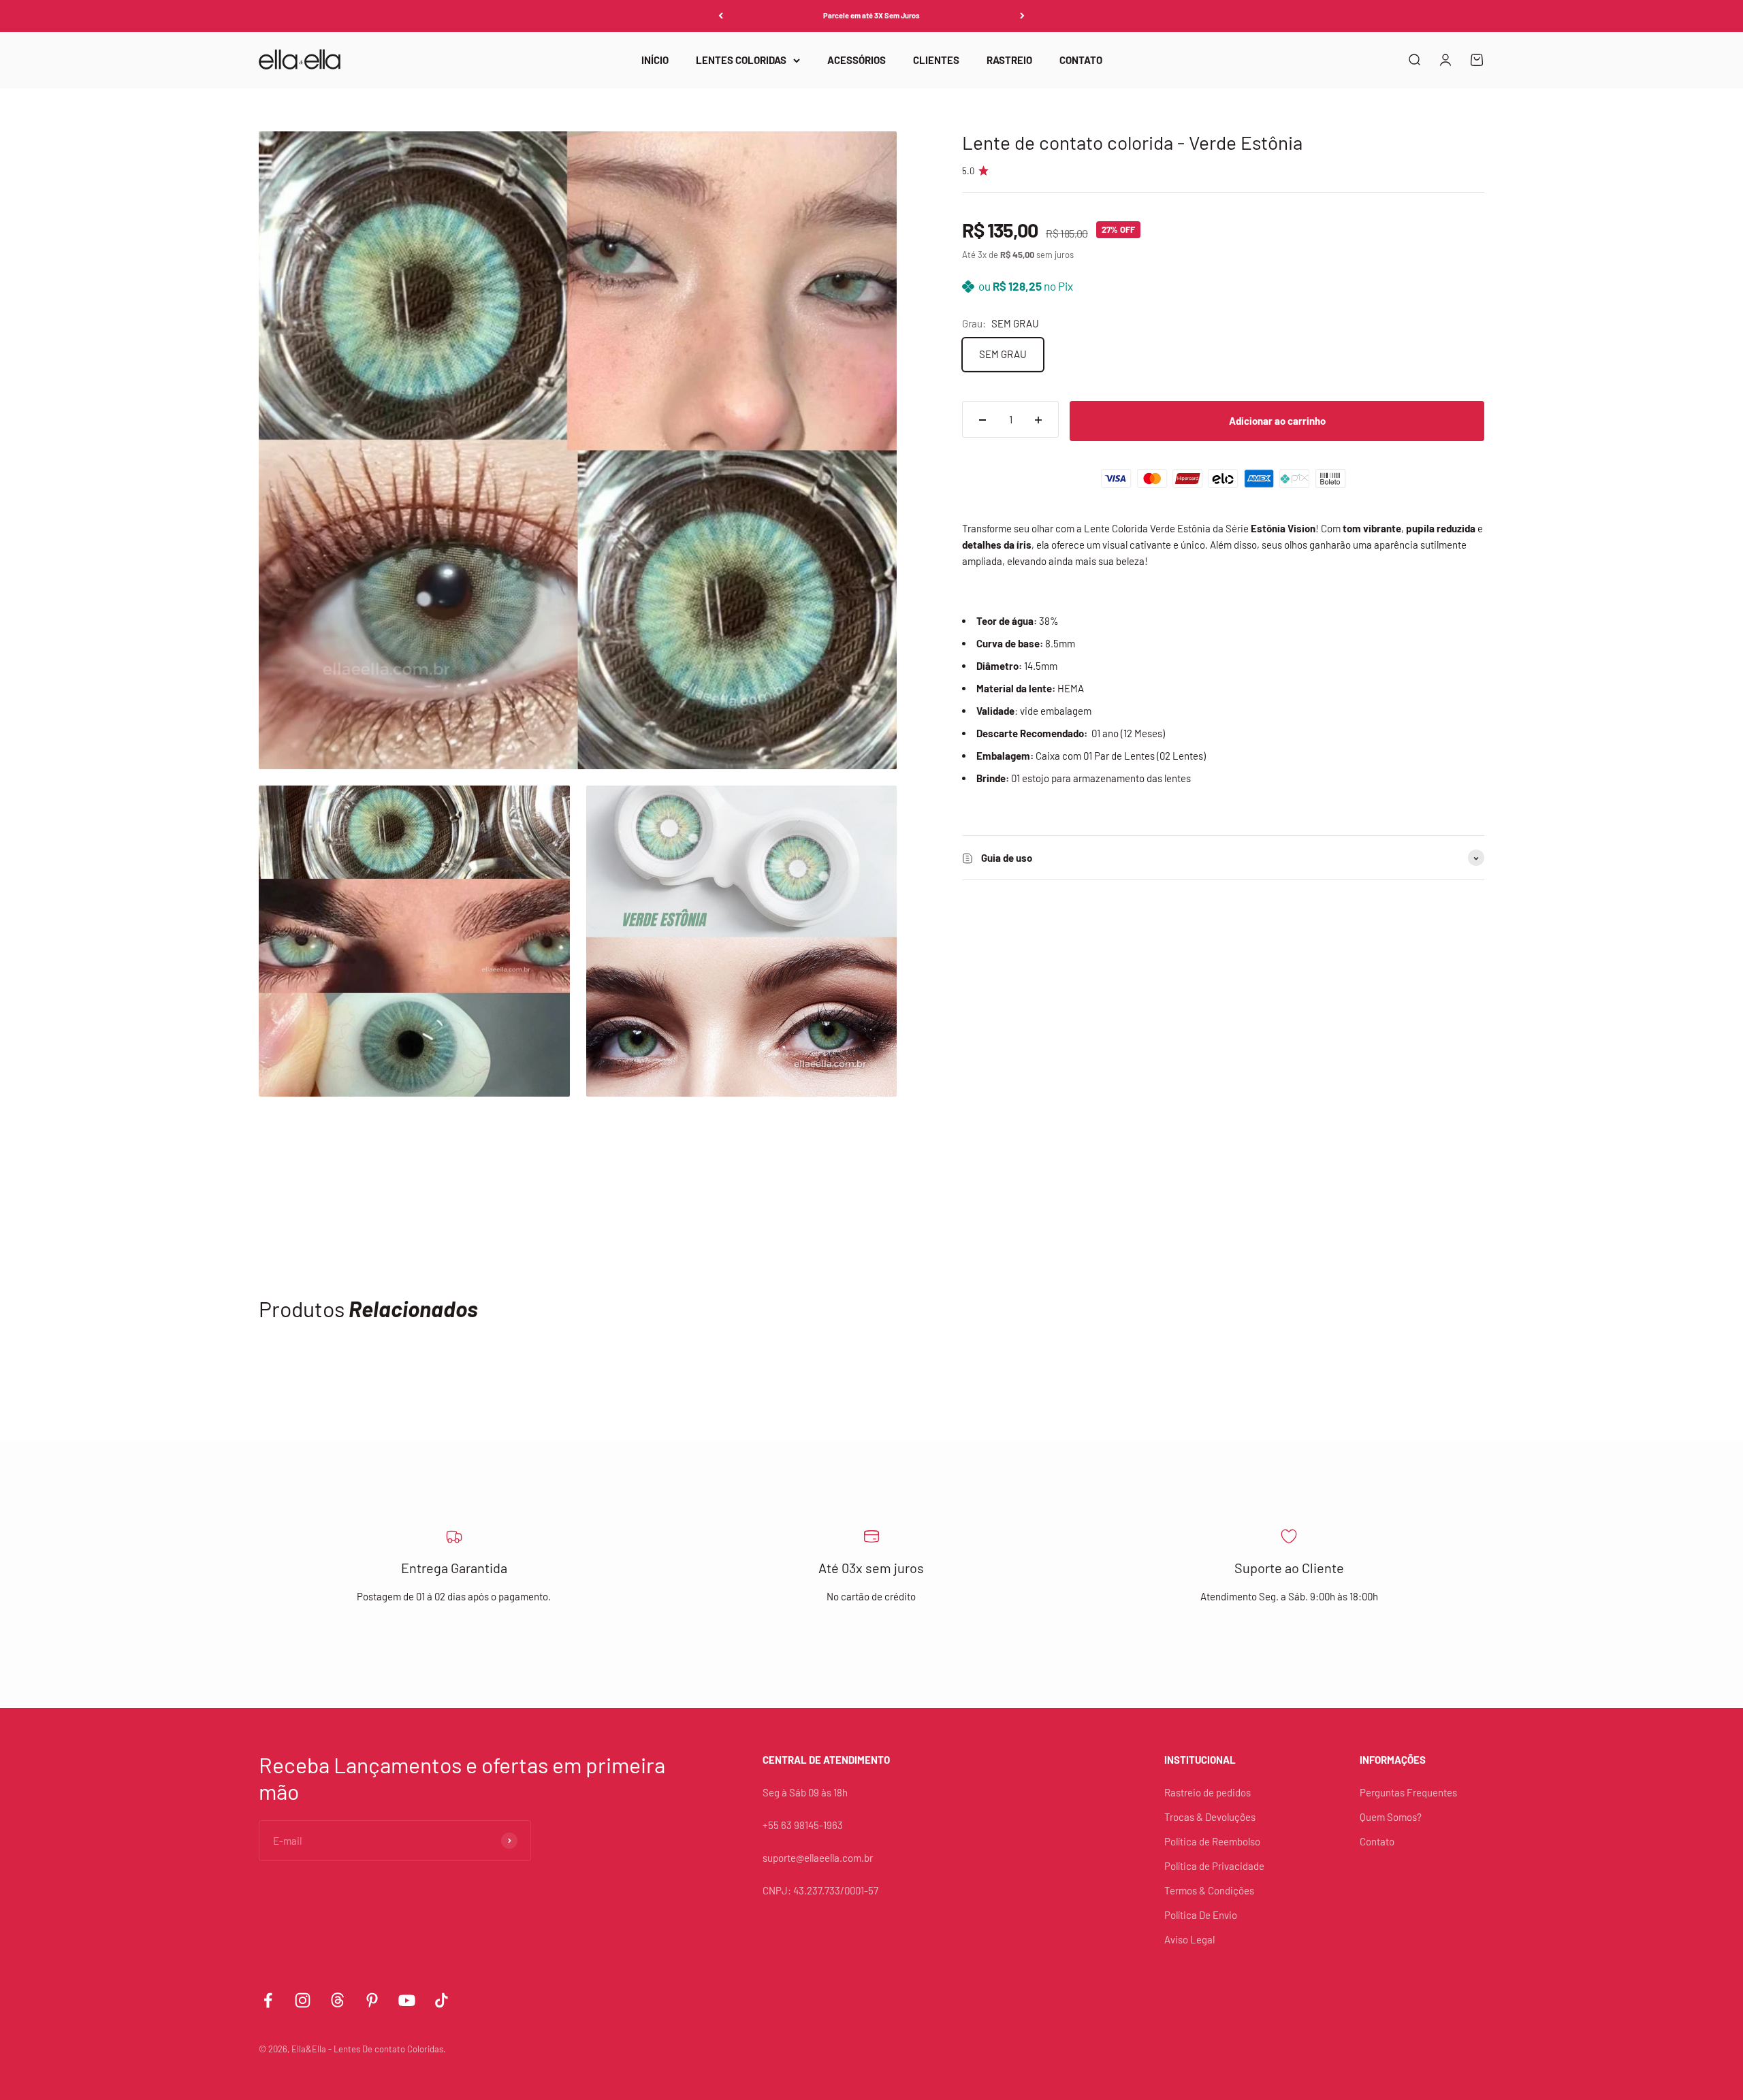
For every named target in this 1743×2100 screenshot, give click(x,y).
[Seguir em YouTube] (407, 2000)
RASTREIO (1009, 60)
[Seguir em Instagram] (303, 2000)
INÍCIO (655, 60)
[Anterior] (721, 16)
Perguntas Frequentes (1408, 1792)
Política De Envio (1201, 1915)
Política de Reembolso (1212, 1841)
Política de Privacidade (1214, 1866)
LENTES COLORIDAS (741, 60)
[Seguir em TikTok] (442, 2000)
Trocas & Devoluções (1210, 1817)
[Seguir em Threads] (337, 2000)
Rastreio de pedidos (1208, 1792)
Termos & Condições (1209, 1890)
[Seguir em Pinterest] (372, 2000)
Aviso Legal (1189, 1939)
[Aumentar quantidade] (1038, 420)
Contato (1377, 1841)
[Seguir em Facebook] (268, 2000)
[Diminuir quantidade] (982, 420)
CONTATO (1081, 60)
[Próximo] (1022, 16)
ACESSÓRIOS (857, 60)
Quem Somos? (1391, 1817)
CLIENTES (936, 60)
